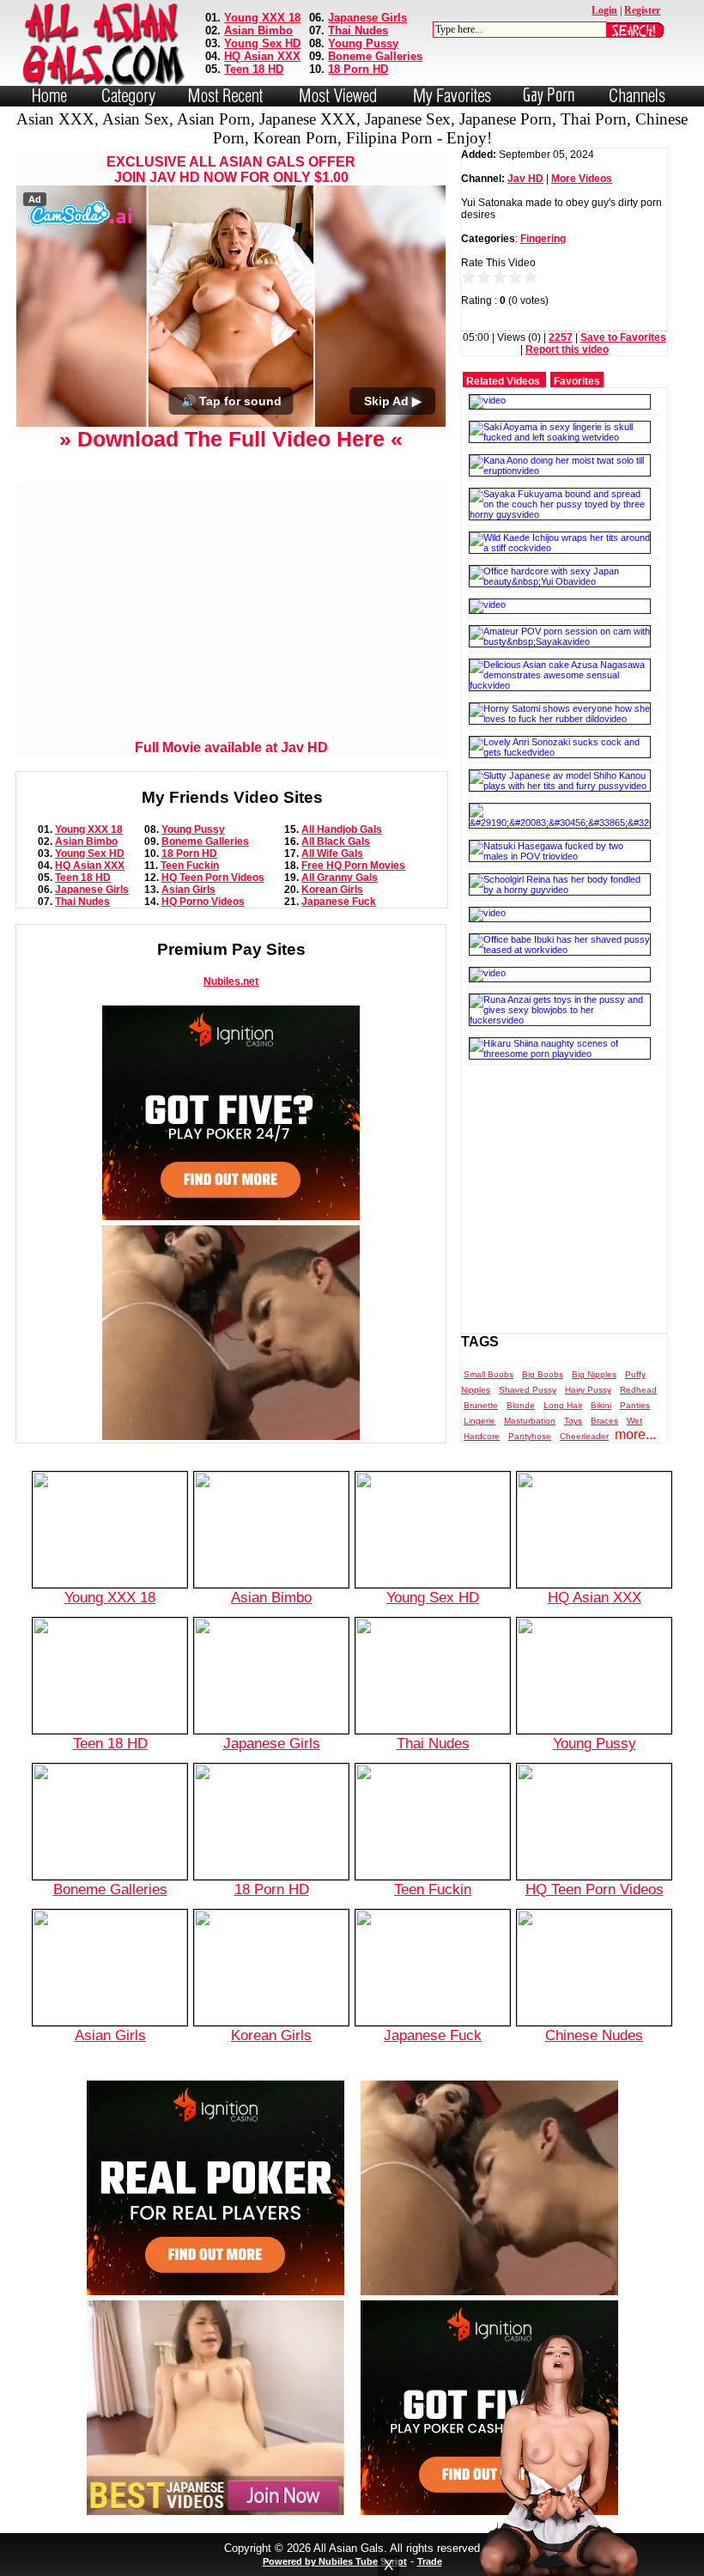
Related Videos (503, 381)
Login (604, 10)
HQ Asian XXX (262, 56)
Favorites (577, 381)
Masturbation (530, 1421)
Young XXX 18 (262, 18)
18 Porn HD (358, 69)
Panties (635, 1405)
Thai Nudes (358, 30)
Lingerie (479, 1421)
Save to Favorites (623, 337)
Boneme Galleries (375, 56)
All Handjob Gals (342, 829)
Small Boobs (489, 1374)
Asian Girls (188, 890)
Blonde (521, 1405)
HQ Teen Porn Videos (213, 878)
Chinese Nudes (594, 2035)
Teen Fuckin (190, 866)
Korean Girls (332, 890)
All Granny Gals (340, 878)
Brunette (481, 1405)
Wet (634, 1421)
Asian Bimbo (258, 30)
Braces (604, 1421)
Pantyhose (530, 1436)
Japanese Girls (367, 18)
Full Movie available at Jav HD (231, 747)
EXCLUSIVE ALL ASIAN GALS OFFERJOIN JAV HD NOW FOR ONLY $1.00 (231, 170)
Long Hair (563, 1405)
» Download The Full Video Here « (231, 439)
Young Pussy (363, 43)
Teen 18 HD (254, 69)
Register (642, 10)
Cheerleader (584, 1436)
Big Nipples (594, 1374)
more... (635, 1434)
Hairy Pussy (588, 1390)
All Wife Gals (332, 854)
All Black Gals (336, 841)
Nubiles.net (231, 981)
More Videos (582, 179)
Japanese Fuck (339, 902)
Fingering (543, 239)
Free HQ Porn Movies (353, 866)
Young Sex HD (262, 43)
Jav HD (525, 179)
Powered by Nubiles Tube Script (335, 2561)
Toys (573, 1421)
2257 (561, 337)
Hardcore (482, 1436)
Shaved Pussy (528, 1390)
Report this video (567, 349)
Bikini (601, 1405)
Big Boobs (543, 1374)
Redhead (638, 1390)
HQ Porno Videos (203, 902)
